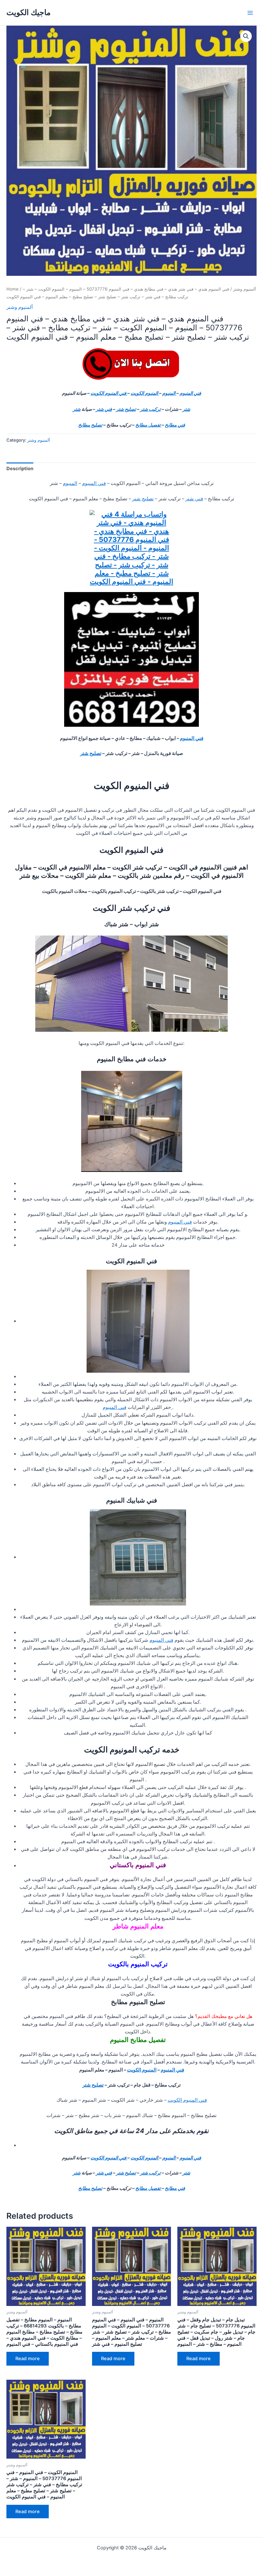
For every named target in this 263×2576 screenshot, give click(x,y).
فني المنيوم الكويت (109, 393)
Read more (28, 2359)
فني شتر (104, 409)
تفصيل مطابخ (148, 425)
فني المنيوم (190, 393)
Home (13, 289)
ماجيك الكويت (29, 12)
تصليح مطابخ (90, 425)
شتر (186, 409)
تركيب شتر (150, 409)
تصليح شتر (126, 409)
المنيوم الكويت (145, 393)
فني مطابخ (175, 425)
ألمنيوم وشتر (245, 289)
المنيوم (169, 393)
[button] (246, 36)
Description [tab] (20, 469)
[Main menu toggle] (250, 13)
